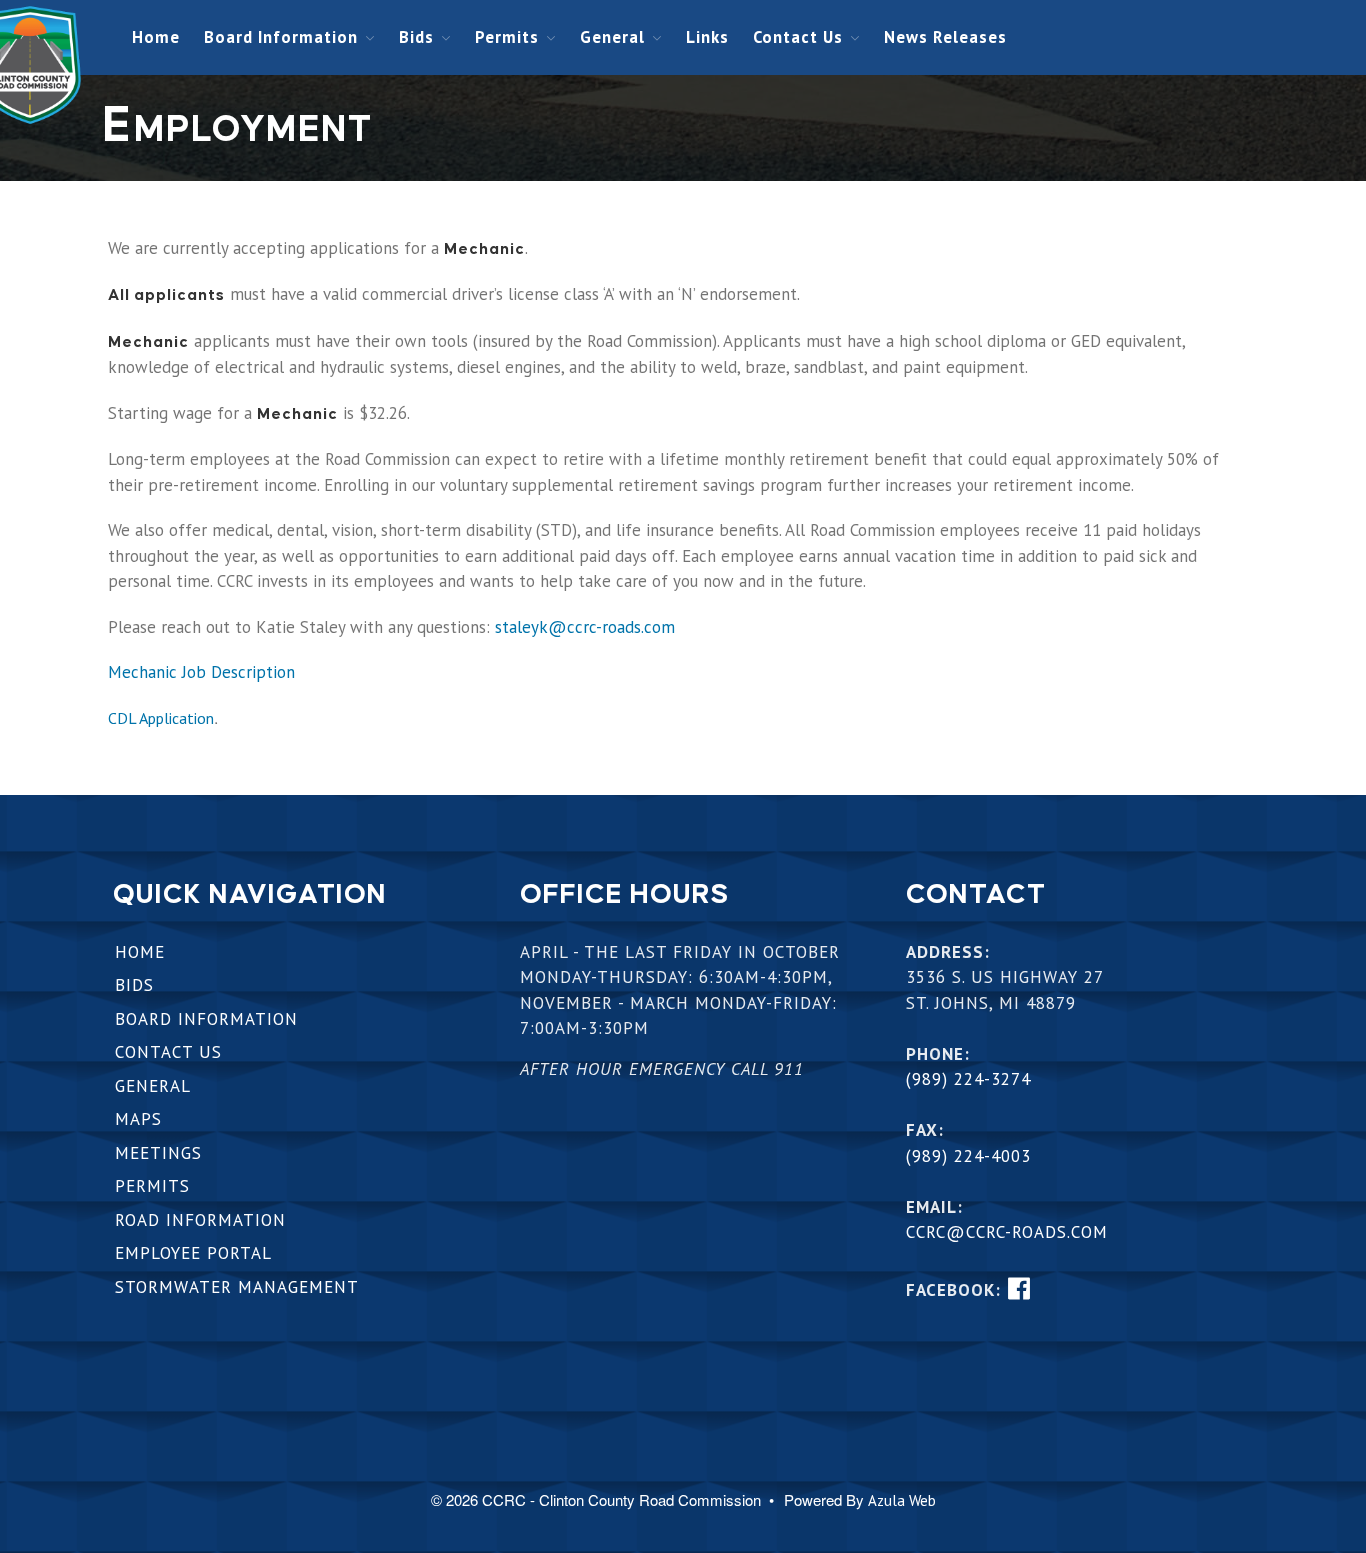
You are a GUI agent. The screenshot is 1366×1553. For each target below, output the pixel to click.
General (612, 37)
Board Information (281, 37)
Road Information (200, 1220)
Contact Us (798, 37)
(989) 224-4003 (968, 1156)
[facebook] (1018, 1288)
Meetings (158, 1153)
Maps (138, 1119)
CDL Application (161, 718)
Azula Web (902, 1500)
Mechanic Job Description (201, 672)
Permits (507, 37)
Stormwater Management (237, 1287)
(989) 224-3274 (968, 1079)
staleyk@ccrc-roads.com (585, 627)
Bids (416, 37)
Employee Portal (193, 1253)
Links (707, 37)
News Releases (945, 37)
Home (156, 37)
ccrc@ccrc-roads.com (1007, 1232)
